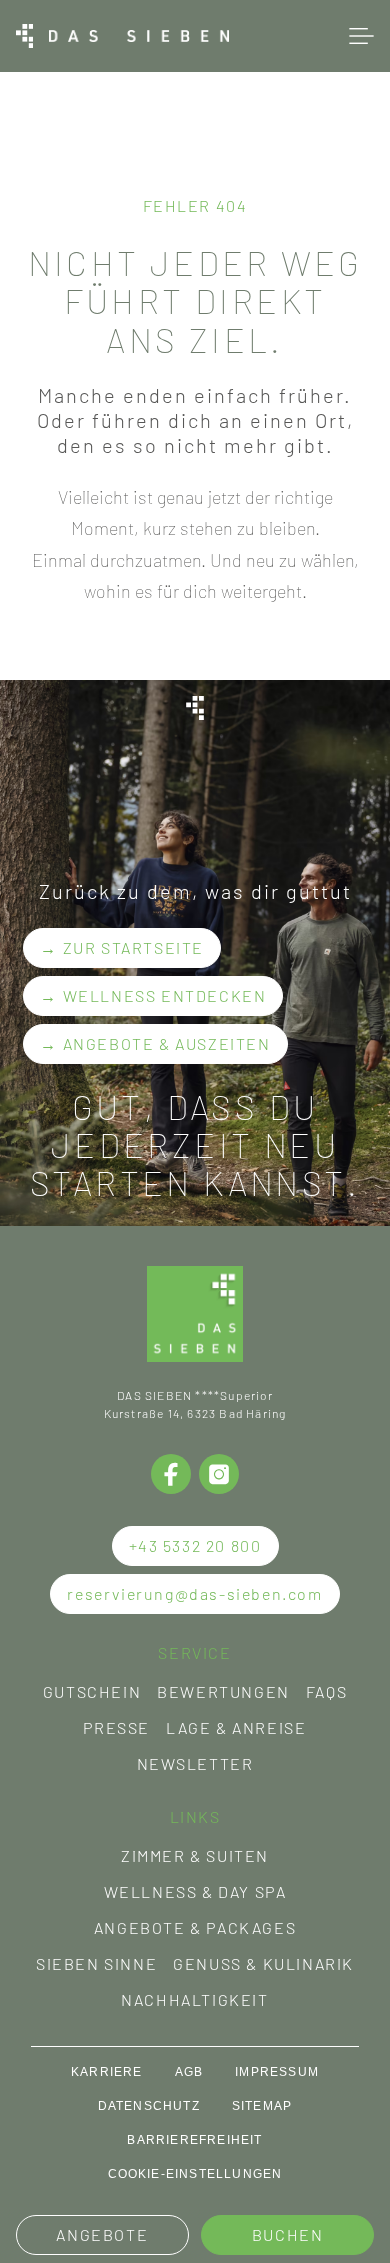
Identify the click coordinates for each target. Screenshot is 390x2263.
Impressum (277, 2072)
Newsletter (195, 1763)
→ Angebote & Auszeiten (155, 1043)
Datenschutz (149, 2106)
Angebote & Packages (195, 1927)
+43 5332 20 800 (195, 1545)
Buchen (288, 2234)
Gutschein (92, 1691)
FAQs (326, 1691)
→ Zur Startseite (122, 947)
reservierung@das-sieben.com (194, 1593)
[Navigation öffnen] (361, 36)
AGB (189, 2072)
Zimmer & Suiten (195, 1855)
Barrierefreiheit (194, 2140)
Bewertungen (223, 1691)
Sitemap (262, 2106)
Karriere (107, 2072)
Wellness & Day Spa (195, 1891)
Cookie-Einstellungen (195, 2174)
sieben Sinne (96, 1963)
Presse (116, 1727)
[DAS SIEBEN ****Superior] (123, 36)
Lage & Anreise (236, 1727)
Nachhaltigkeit (194, 1999)
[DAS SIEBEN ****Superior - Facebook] (171, 1474)
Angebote (102, 2234)
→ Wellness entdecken (153, 995)
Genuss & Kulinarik (263, 1963)
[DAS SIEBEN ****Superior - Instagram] (219, 1474)
